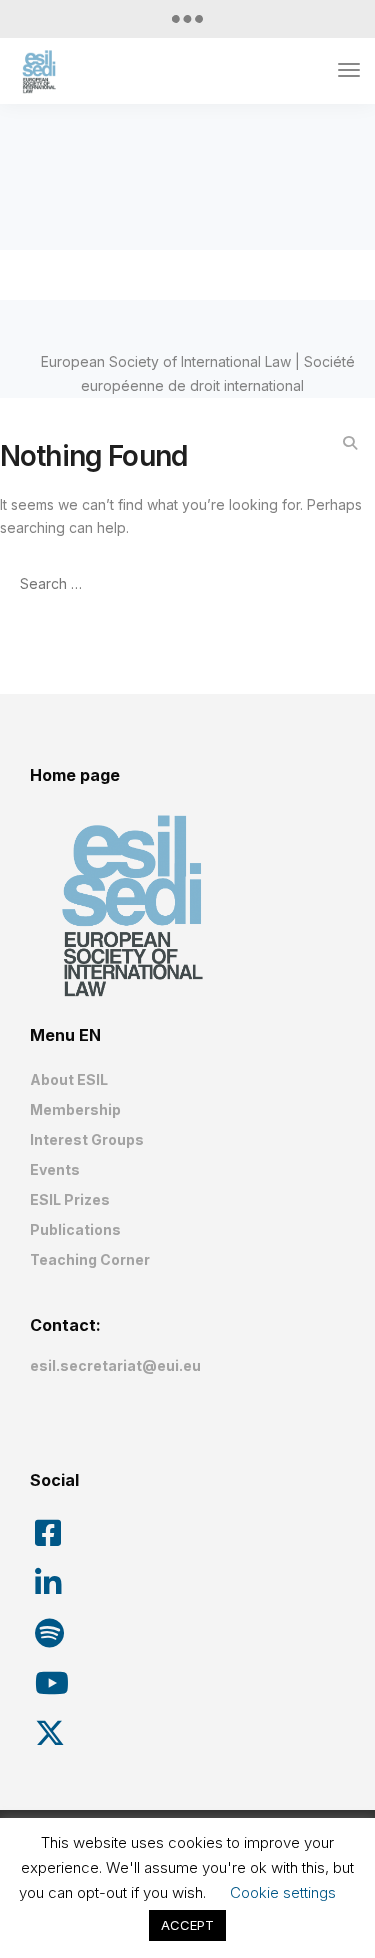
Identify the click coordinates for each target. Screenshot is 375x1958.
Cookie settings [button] (283, 1892)
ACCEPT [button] (187, 1925)
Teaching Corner (90, 1259)
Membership (75, 1109)
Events (55, 1169)
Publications (75, 1229)
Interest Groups (87, 1139)
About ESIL (69, 1079)
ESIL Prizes (70, 1199)
